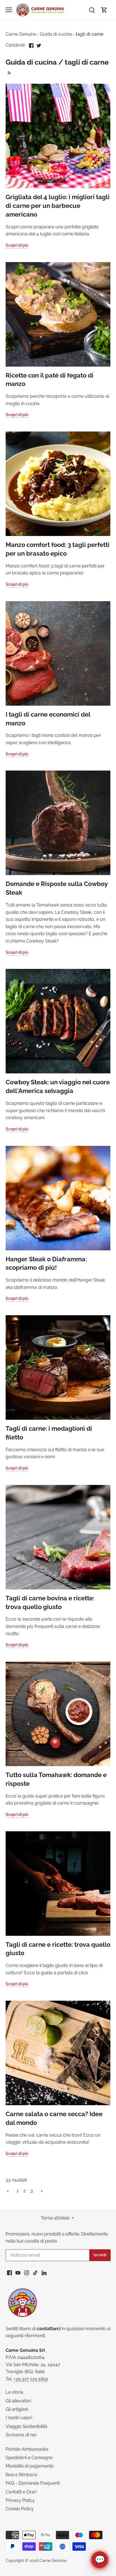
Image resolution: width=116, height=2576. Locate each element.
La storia (14, 2392)
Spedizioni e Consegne (29, 2458)
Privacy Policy (20, 2500)
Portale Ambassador (27, 2449)
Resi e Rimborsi (21, 2475)
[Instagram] (27, 2272)
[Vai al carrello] (104, 10)
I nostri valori (19, 2418)
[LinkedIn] (44, 2272)
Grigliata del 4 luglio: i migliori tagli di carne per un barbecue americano (58, 206)
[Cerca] (92, 10)
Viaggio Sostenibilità (26, 2426)
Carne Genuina (53, 2560)
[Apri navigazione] (9, 10)
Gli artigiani (17, 2409)
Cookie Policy (20, 2509)
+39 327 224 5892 (31, 2379)
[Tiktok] (35, 2272)
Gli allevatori (18, 2401)
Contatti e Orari (21, 2492)
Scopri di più (17, 245)
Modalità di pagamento (30, 2466)
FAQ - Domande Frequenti (33, 2483)
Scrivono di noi (21, 2435)
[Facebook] (9, 2272)
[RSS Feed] (9, 72)
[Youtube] (18, 2272)
